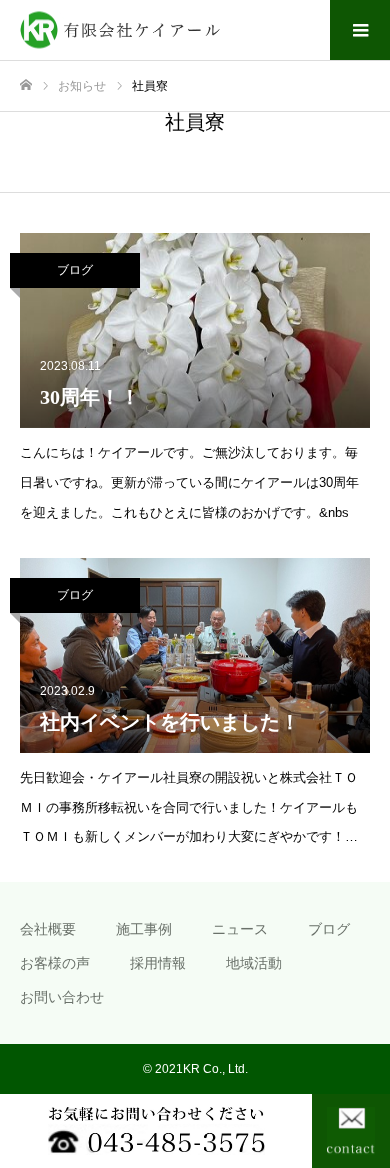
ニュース (240, 929)
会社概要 (48, 929)
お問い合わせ (62, 997)
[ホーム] (26, 85)
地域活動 (254, 963)
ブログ (75, 270)
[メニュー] (360, 30)
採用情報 (158, 963)
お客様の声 (55, 963)
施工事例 (144, 929)
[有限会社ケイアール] (175, 30)
